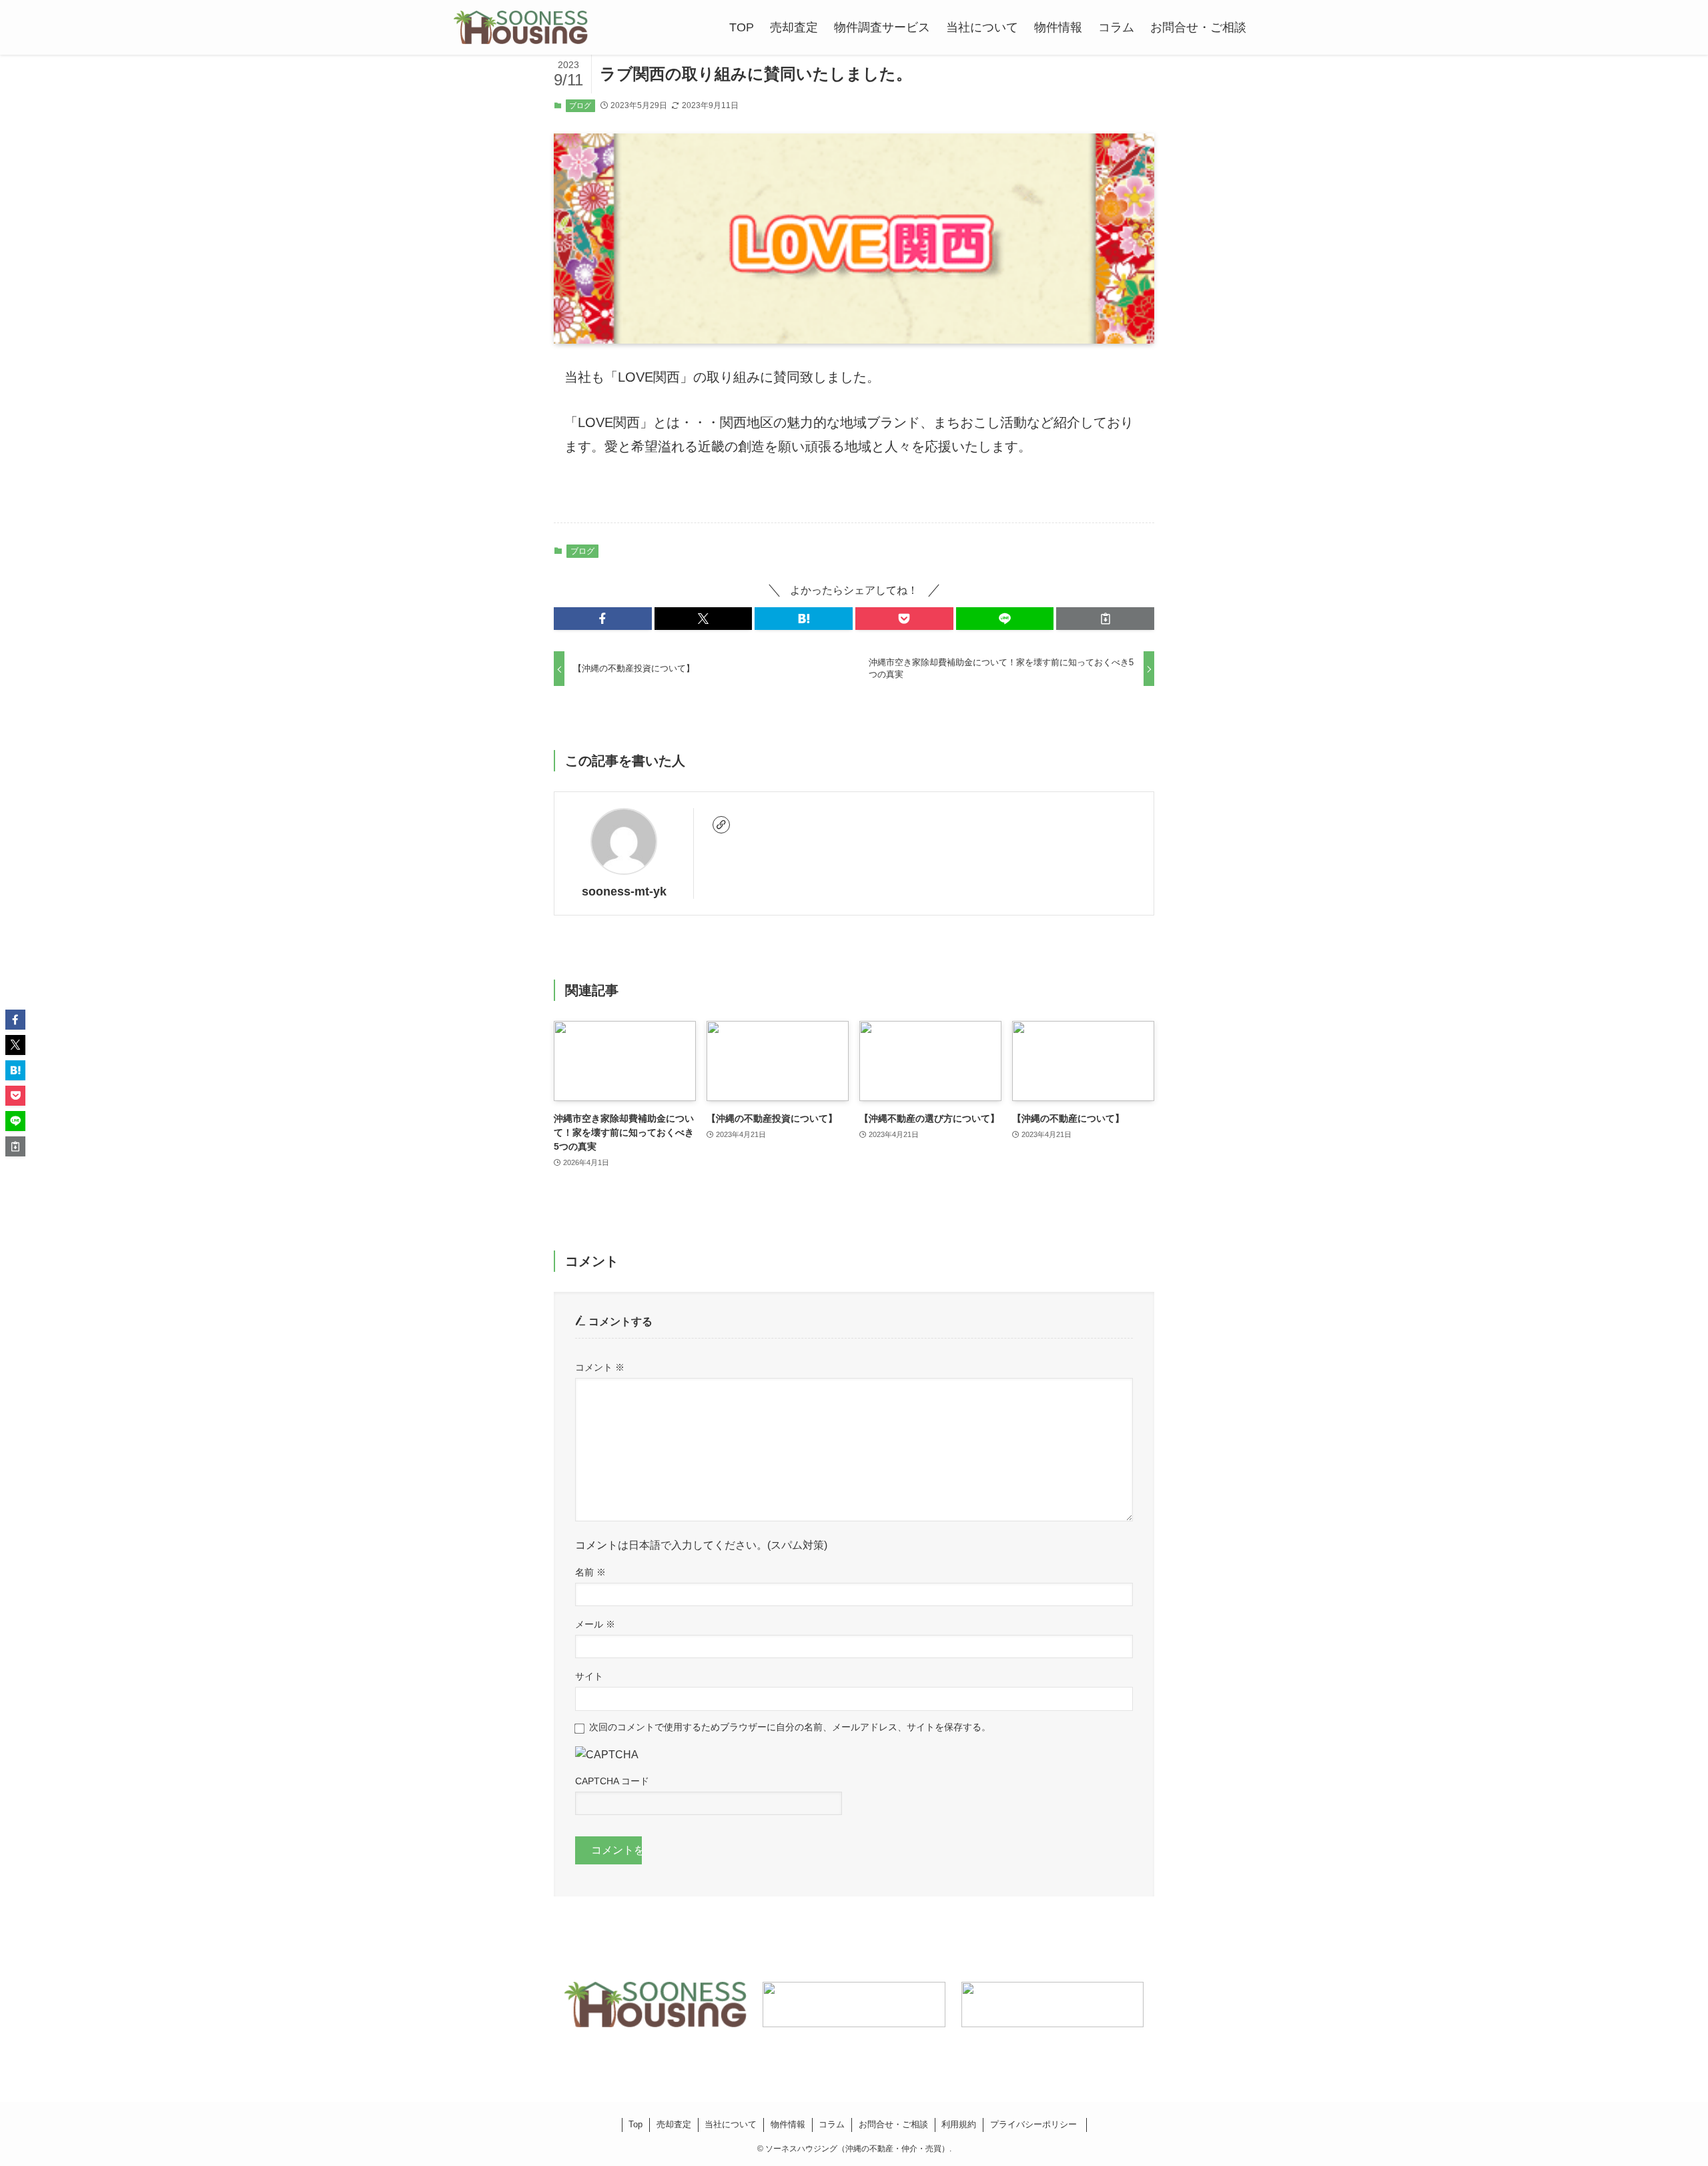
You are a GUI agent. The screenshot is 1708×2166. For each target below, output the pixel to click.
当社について (731, 2124)
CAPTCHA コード (612, 1781)
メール (595, 1624)
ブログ (580, 105)
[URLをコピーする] (1105, 619)
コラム (832, 2124)
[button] (603, 619)
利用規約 (959, 2124)
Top (635, 2124)
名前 (590, 1572)
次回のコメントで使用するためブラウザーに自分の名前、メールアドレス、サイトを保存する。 (790, 1727)
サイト (589, 1676)
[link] (721, 825)
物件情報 (788, 2124)
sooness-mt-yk (624, 891)
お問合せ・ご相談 (893, 2124)
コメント (600, 1367)
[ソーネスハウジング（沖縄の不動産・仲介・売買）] (521, 27)
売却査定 (674, 2124)
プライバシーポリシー (1035, 2124)
